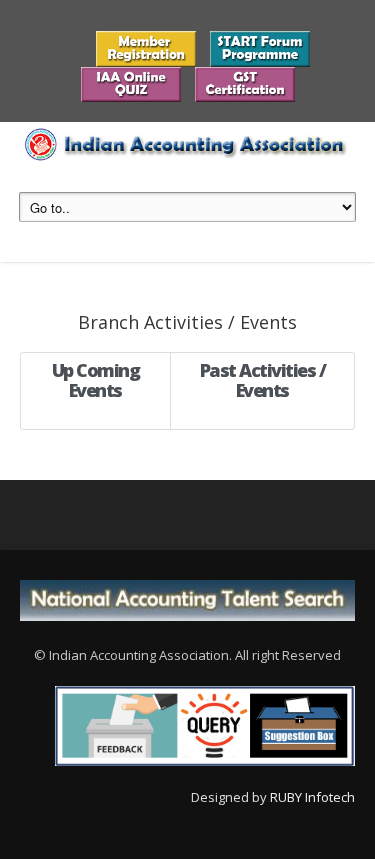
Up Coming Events (96, 380)
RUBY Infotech (312, 797)
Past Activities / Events (263, 380)
